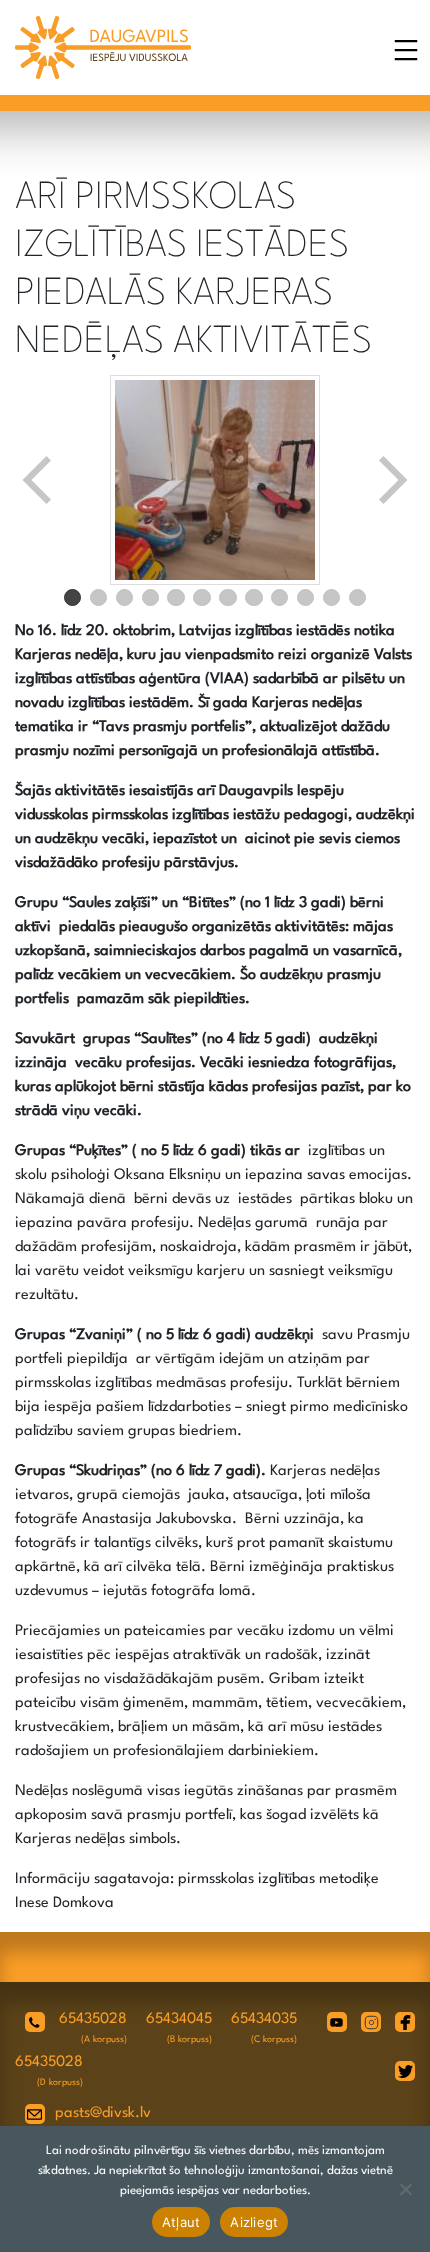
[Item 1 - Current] (73, 598)
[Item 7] (228, 598)
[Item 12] (358, 598)
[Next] (391, 480)
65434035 (264, 2019)
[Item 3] (125, 598)
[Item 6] (202, 598)
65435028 (93, 2019)
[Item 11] (332, 598)
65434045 (179, 2019)
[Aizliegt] (405, 2189)
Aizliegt (254, 2222)
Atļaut (181, 2222)
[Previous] (39, 480)
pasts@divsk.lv (103, 2113)
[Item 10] (306, 598)
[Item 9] (280, 598)
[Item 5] (176, 598)
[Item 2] (99, 598)
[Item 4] (151, 598)
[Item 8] (254, 598)
